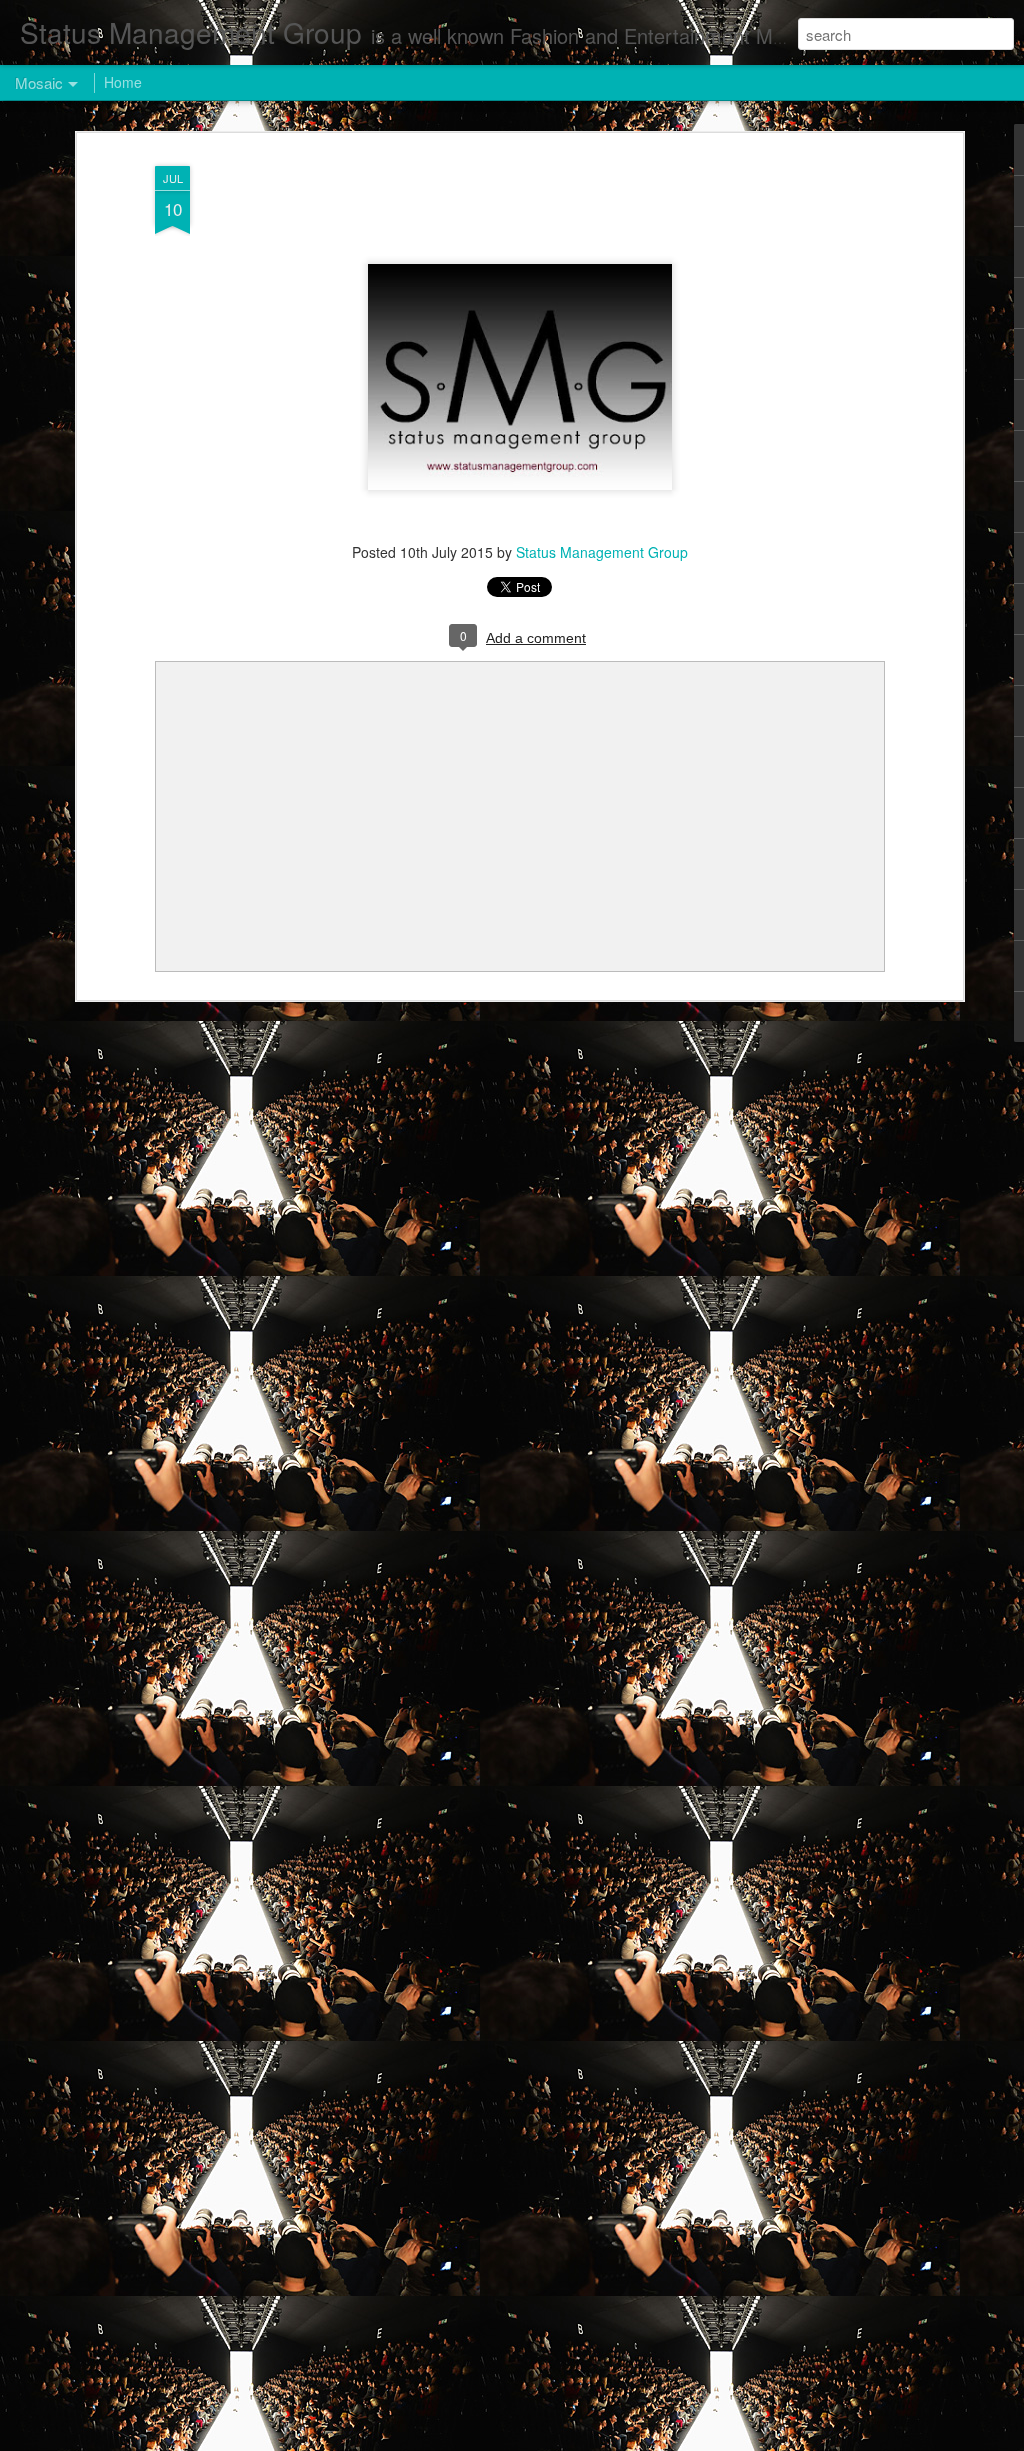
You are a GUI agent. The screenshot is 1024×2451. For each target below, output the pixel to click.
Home (123, 82)
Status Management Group (602, 552)
